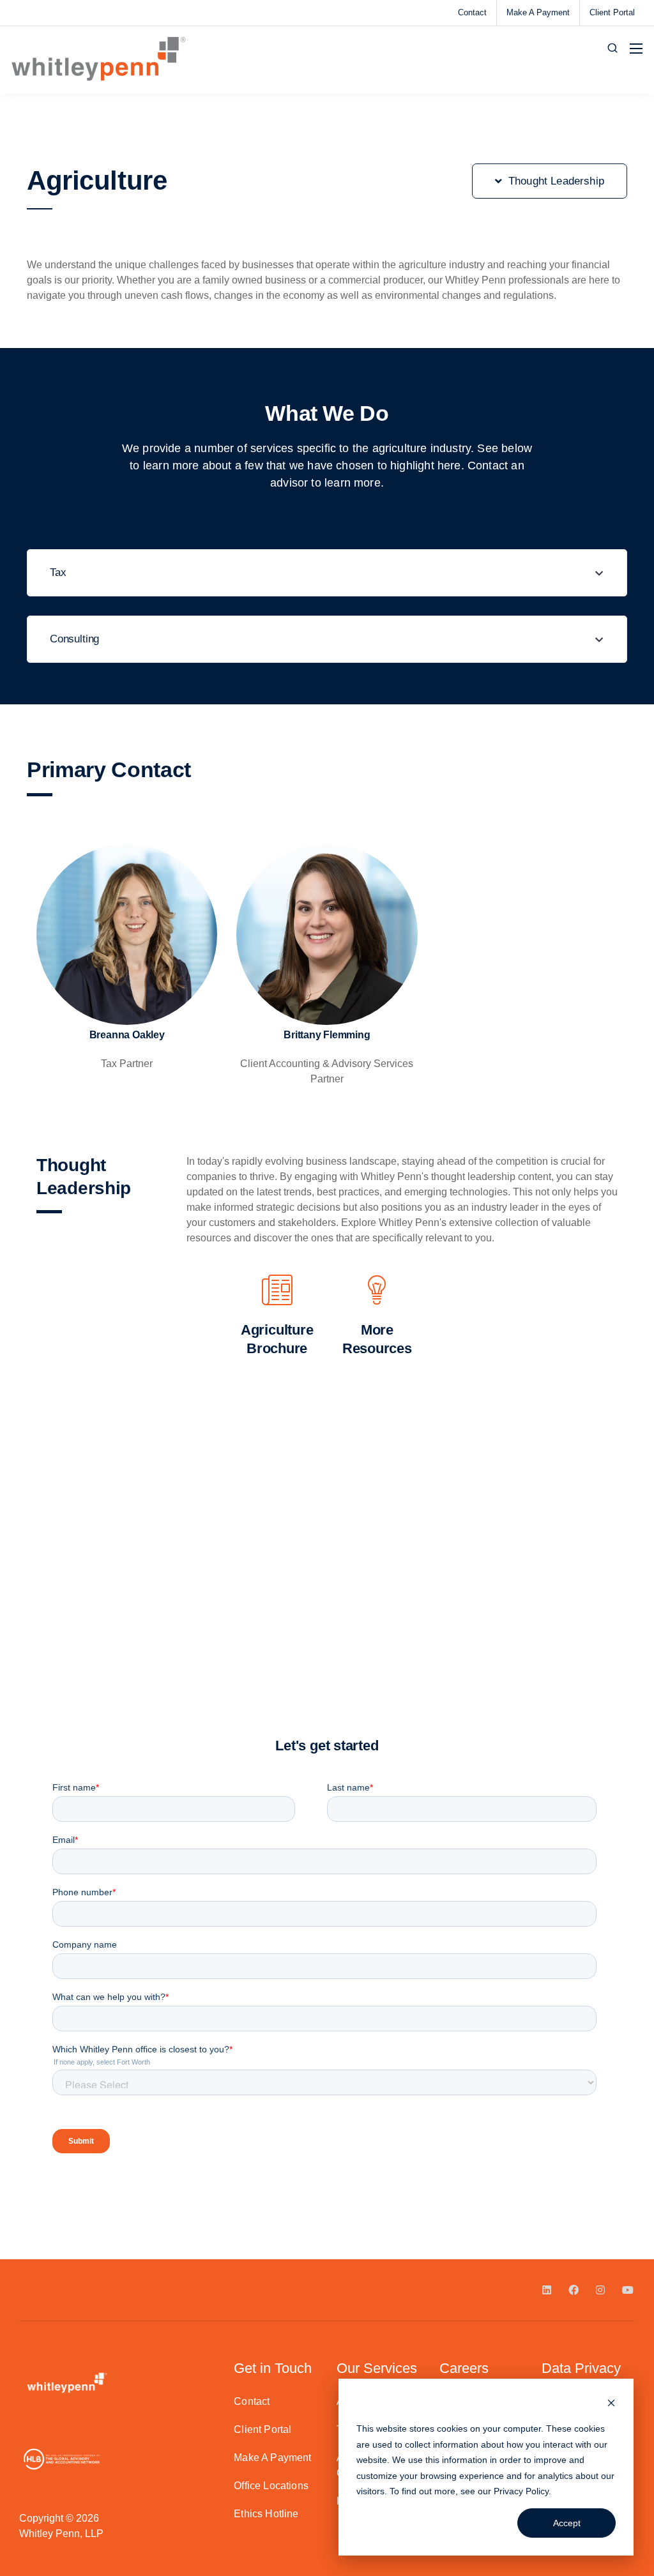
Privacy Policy (521, 2491)
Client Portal (612, 12)
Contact (472, 12)
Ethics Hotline (266, 2514)
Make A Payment (538, 12)
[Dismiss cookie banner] (611, 2405)
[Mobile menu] (636, 49)
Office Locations (271, 2486)
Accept (567, 2523)
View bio (127, 997)
